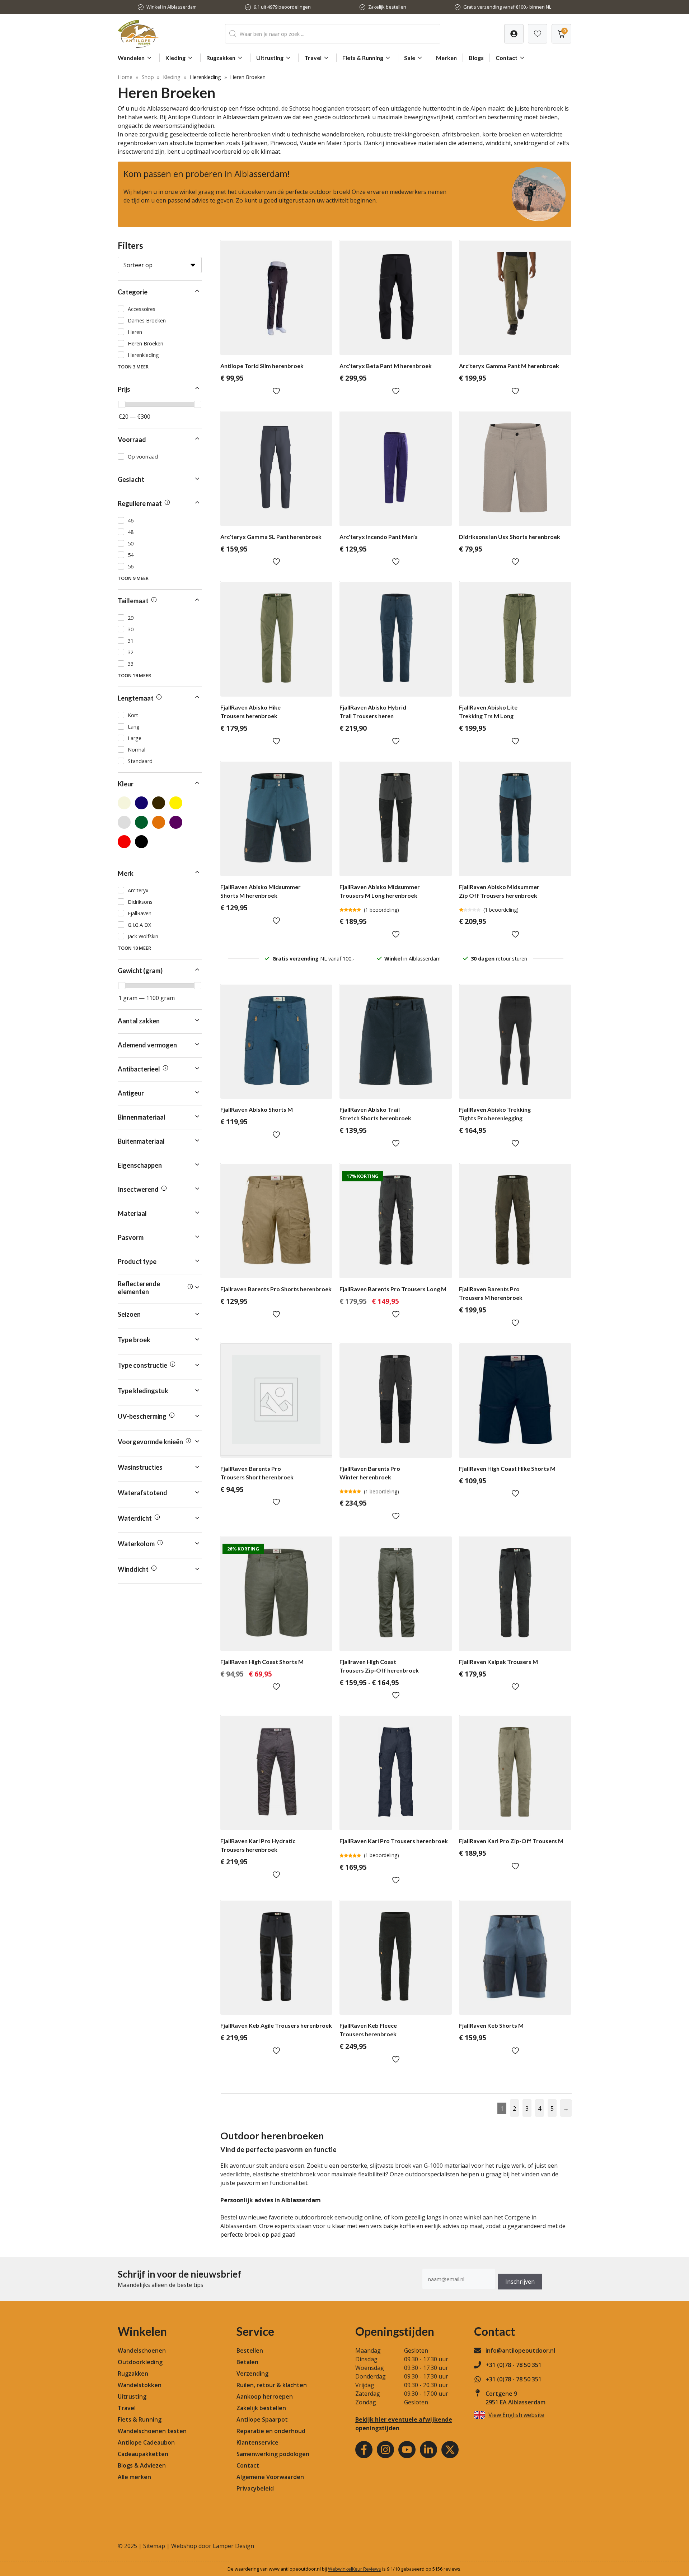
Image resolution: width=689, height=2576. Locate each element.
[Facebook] (364, 2450)
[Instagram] (385, 2450)
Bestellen (250, 2351)
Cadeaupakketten (143, 2454)
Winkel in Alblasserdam (172, 7)
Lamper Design (233, 2546)
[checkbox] (160, 309)
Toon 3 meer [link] (133, 367)
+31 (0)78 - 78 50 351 (514, 2365)
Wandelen (131, 58)
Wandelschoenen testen (152, 2431)
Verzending (252, 2373)
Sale (410, 58)
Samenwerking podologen (273, 2454)
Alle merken (134, 2477)
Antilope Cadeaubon (146, 2442)
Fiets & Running (363, 58)
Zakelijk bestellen (387, 7)
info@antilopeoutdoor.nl (520, 2351)
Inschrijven (520, 2282)
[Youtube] (407, 2450)
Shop (148, 77)
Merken (446, 58)
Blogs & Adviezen (142, 2465)
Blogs (476, 58)
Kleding (175, 58)
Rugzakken (221, 58)
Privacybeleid (255, 2488)
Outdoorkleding (140, 2362)
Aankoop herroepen (265, 2396)
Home (125, 77)
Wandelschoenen (142, 2351)
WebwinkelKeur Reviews (355, 2569)
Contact (507, 58)
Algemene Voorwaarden (270, 2477)
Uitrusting (270, 58)
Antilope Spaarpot (262, 2419)
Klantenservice (257, 2442)
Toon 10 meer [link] (134, 948)
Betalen (247, 2362)
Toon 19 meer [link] (134, 675)
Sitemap (154, 2546)
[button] (160, 292)
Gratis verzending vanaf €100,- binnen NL (507, 7)
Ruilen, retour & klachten (272, 2385)
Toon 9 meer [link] (133, 578)
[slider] (122, 404)
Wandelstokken (140, 2385)
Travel (313, 58)
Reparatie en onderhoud (271, 2431)
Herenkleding (205, 77)
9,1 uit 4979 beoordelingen (282, 7)
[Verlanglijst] (514, 34)
